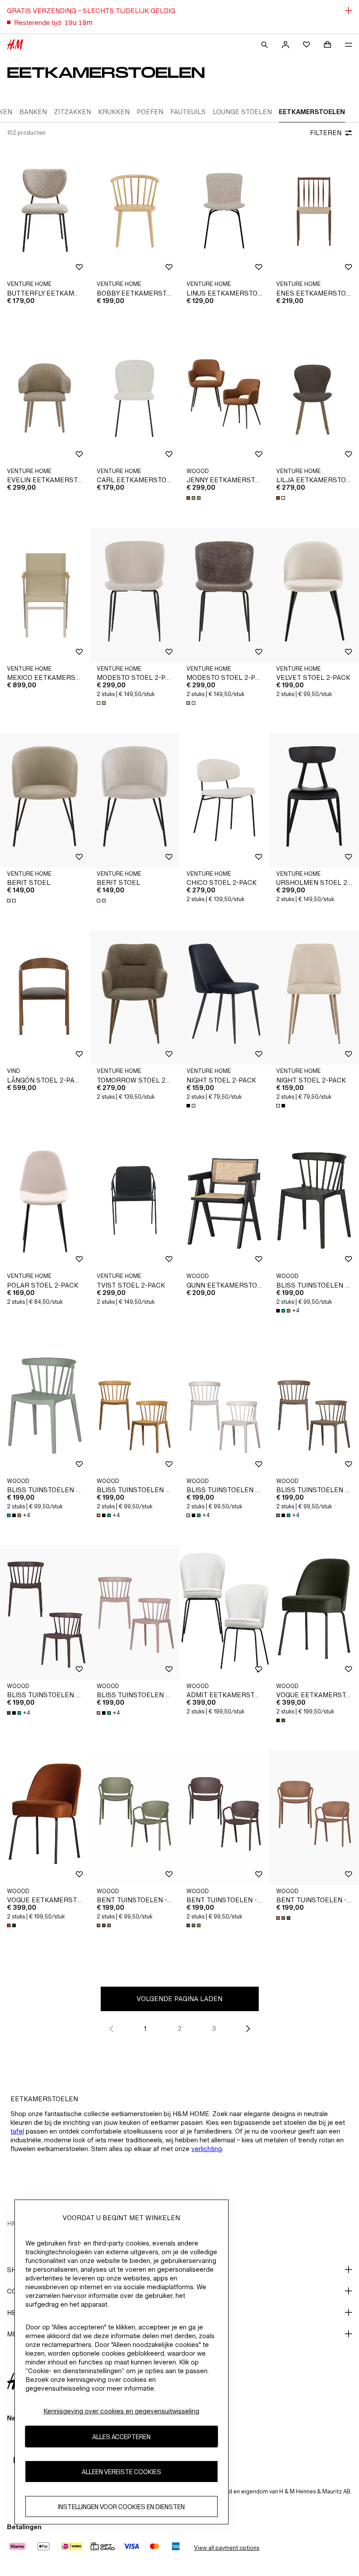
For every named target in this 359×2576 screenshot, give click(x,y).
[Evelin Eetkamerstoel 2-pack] (45, 398)
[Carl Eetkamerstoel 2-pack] (135, 398)
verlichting (207, 2149)
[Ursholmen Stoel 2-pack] (314, 800)
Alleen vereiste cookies (121, 2472)
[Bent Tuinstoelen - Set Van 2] (135, 1817)
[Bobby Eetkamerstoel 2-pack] (135, 211)
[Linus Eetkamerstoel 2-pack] (224, 211)
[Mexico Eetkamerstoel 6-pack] (45, 595)
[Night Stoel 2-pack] (224, 998)
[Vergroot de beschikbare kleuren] (194, 498)
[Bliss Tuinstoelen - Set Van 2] (314, 1203)
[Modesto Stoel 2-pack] (135, 595)
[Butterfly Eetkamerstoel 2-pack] (45, 211)
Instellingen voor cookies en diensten (121, 2507)
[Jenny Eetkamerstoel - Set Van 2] (224, 398)
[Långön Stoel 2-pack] (45, 998)
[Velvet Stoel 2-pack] (314, 595)
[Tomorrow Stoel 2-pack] (135, 998)
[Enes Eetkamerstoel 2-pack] (314, 211)
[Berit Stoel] (45, 800)
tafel (17, 2131)
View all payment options (227, 2548)
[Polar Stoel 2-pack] (45, 1203)
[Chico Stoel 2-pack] (224, 800)
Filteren (326, 133)
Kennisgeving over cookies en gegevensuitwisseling (121, 2411)
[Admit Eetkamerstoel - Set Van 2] (224, 1612)
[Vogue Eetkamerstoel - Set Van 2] (314, 1612)
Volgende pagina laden (179, 1999)
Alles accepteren (121, 2437)
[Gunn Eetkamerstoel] (224, 1203)
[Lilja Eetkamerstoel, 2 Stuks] (314, 398)
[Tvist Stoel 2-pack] (135, 1203)
